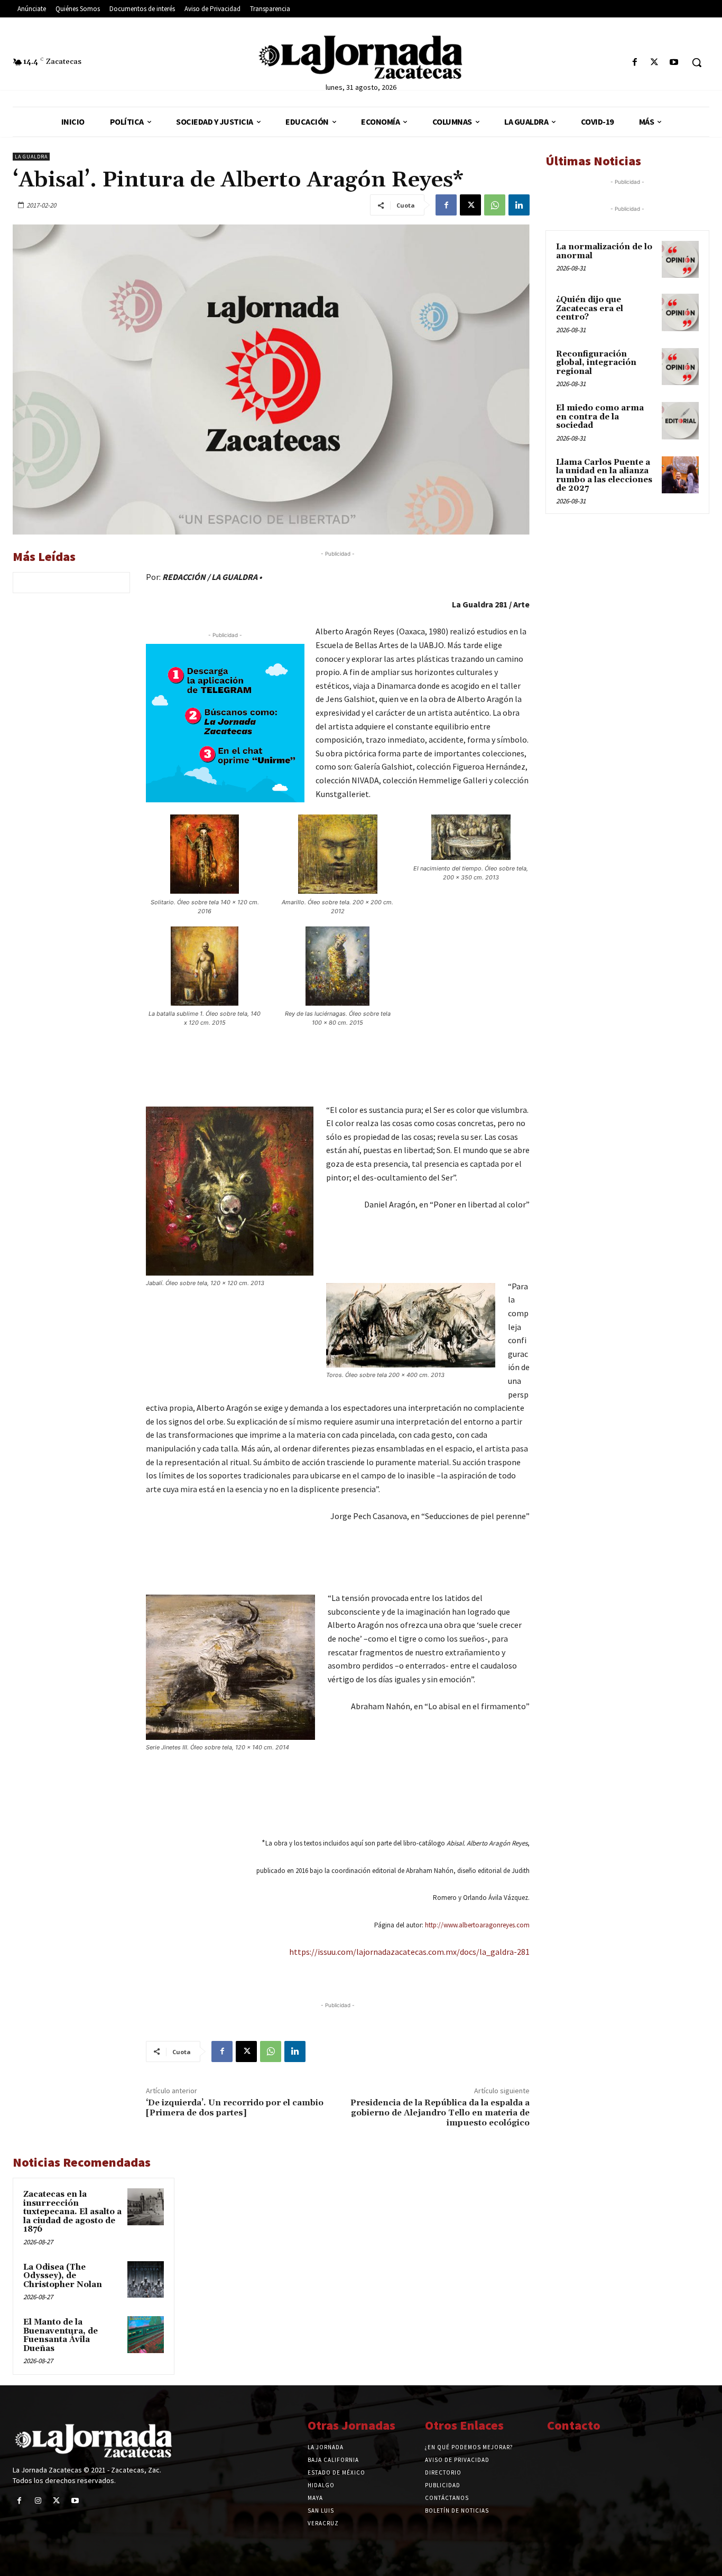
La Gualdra (31, 157)
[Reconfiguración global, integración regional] (680, 367)
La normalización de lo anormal (604, 251)
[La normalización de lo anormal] (680, 259)
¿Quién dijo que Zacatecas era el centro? (590, 308)
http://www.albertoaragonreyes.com (477, 1925)
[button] (697, 62)
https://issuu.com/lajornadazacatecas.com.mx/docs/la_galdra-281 (409, 1952)
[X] (655, 63)
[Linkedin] (519, 205)
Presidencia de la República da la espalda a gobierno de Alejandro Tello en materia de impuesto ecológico (440, 2113)
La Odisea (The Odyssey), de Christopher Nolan (63, 2276)
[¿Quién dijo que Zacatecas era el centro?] (680, 312)
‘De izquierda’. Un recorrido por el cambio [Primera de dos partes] (235, 2108)
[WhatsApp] (495, 205)
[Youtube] (674, 63)
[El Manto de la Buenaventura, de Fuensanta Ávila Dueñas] (146, 2334)
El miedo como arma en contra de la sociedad (600, 417)
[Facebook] (635, 63)
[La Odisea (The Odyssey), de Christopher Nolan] (146, 2279)
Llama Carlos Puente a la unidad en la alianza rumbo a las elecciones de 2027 (604, 476)
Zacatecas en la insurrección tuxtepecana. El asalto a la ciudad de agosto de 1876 (72, 2212)
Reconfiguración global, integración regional (596, 363)
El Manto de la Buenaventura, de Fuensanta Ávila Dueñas (61, 2335)
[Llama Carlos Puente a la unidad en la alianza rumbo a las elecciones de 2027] (680, 475)
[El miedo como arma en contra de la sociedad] (680, 420)
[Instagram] (38, 2501)
